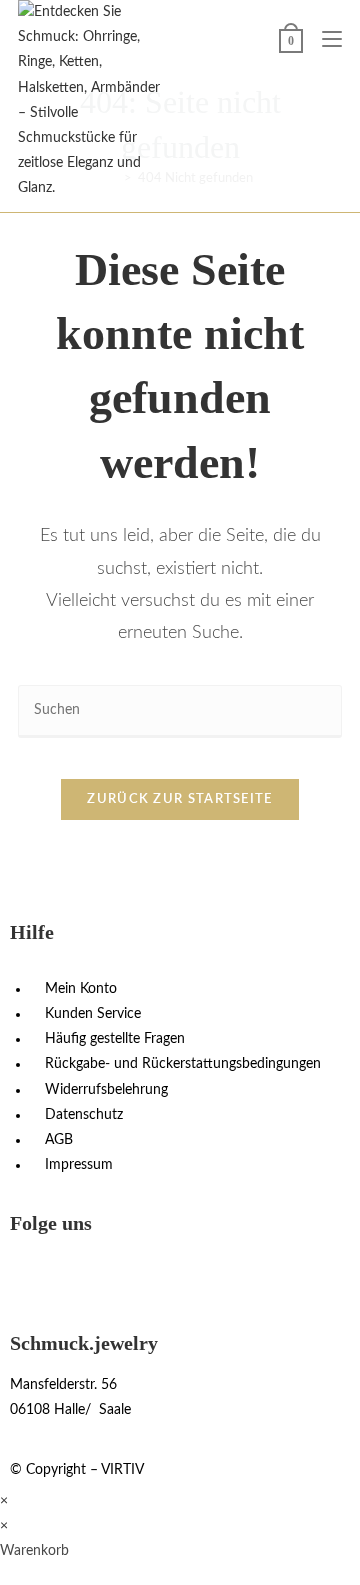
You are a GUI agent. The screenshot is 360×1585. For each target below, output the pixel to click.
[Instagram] (35, 1278)
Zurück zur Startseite (179, 799)
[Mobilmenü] (324, 40)
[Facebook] (89, 1278)
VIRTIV (122, 1470)
